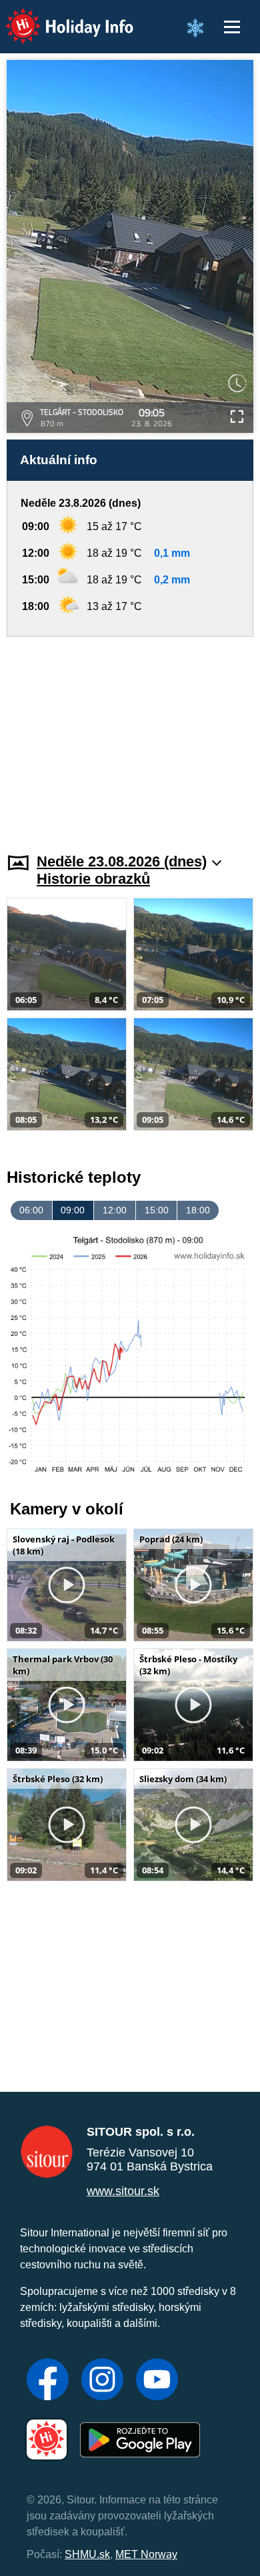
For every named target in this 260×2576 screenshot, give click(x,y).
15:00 (157, 1210)
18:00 (198, 1210)
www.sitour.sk (123, 2191)
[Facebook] (48, 2381)
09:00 (73, 1210)
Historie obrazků (93, 879)
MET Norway (146, 2554)
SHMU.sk (87, 2554)
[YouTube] (157, 2381)
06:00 (31, 1210)
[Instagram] (102, 2381)
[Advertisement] (130, 737)
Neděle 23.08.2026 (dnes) (122, 861)
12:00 (115, 1210)
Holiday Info (57, 17)
